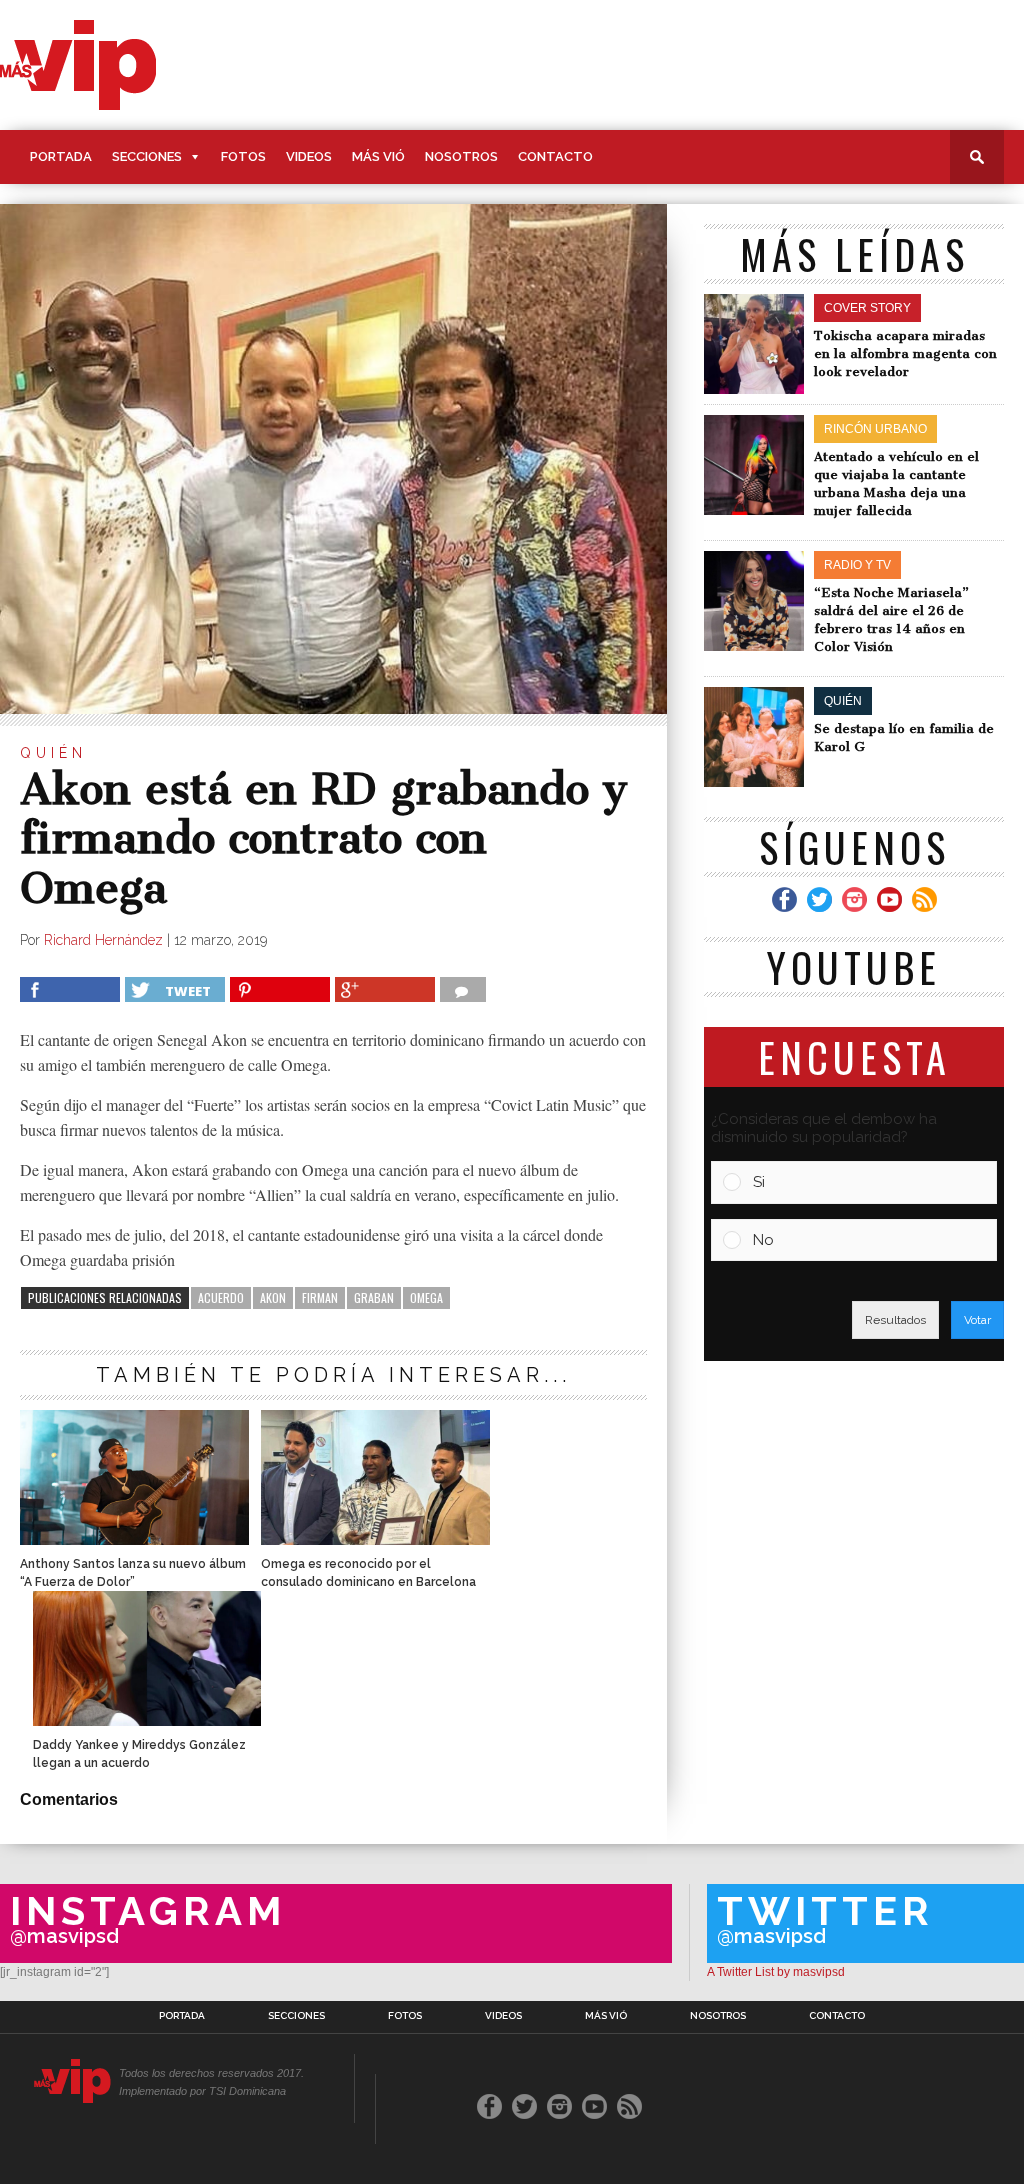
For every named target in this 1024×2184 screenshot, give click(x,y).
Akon (273, 1297)
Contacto (555, 156)
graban (374, 1297)
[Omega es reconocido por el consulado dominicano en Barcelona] (375, 1539)
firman (320, 1297)
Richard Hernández (103, 940)
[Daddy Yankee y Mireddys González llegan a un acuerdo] (147, 1720)
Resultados (895, 1320)
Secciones (147, 156)
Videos (309, 156)
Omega (426, 1297)
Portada (61, 156)
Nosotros (461, 156)
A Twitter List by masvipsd (776, 1972)
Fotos (243, 156)
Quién (53, 753)
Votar (977, 1320)
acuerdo (221, 1297)
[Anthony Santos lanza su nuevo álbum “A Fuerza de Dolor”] (134, 1539)
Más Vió (378, 156)
